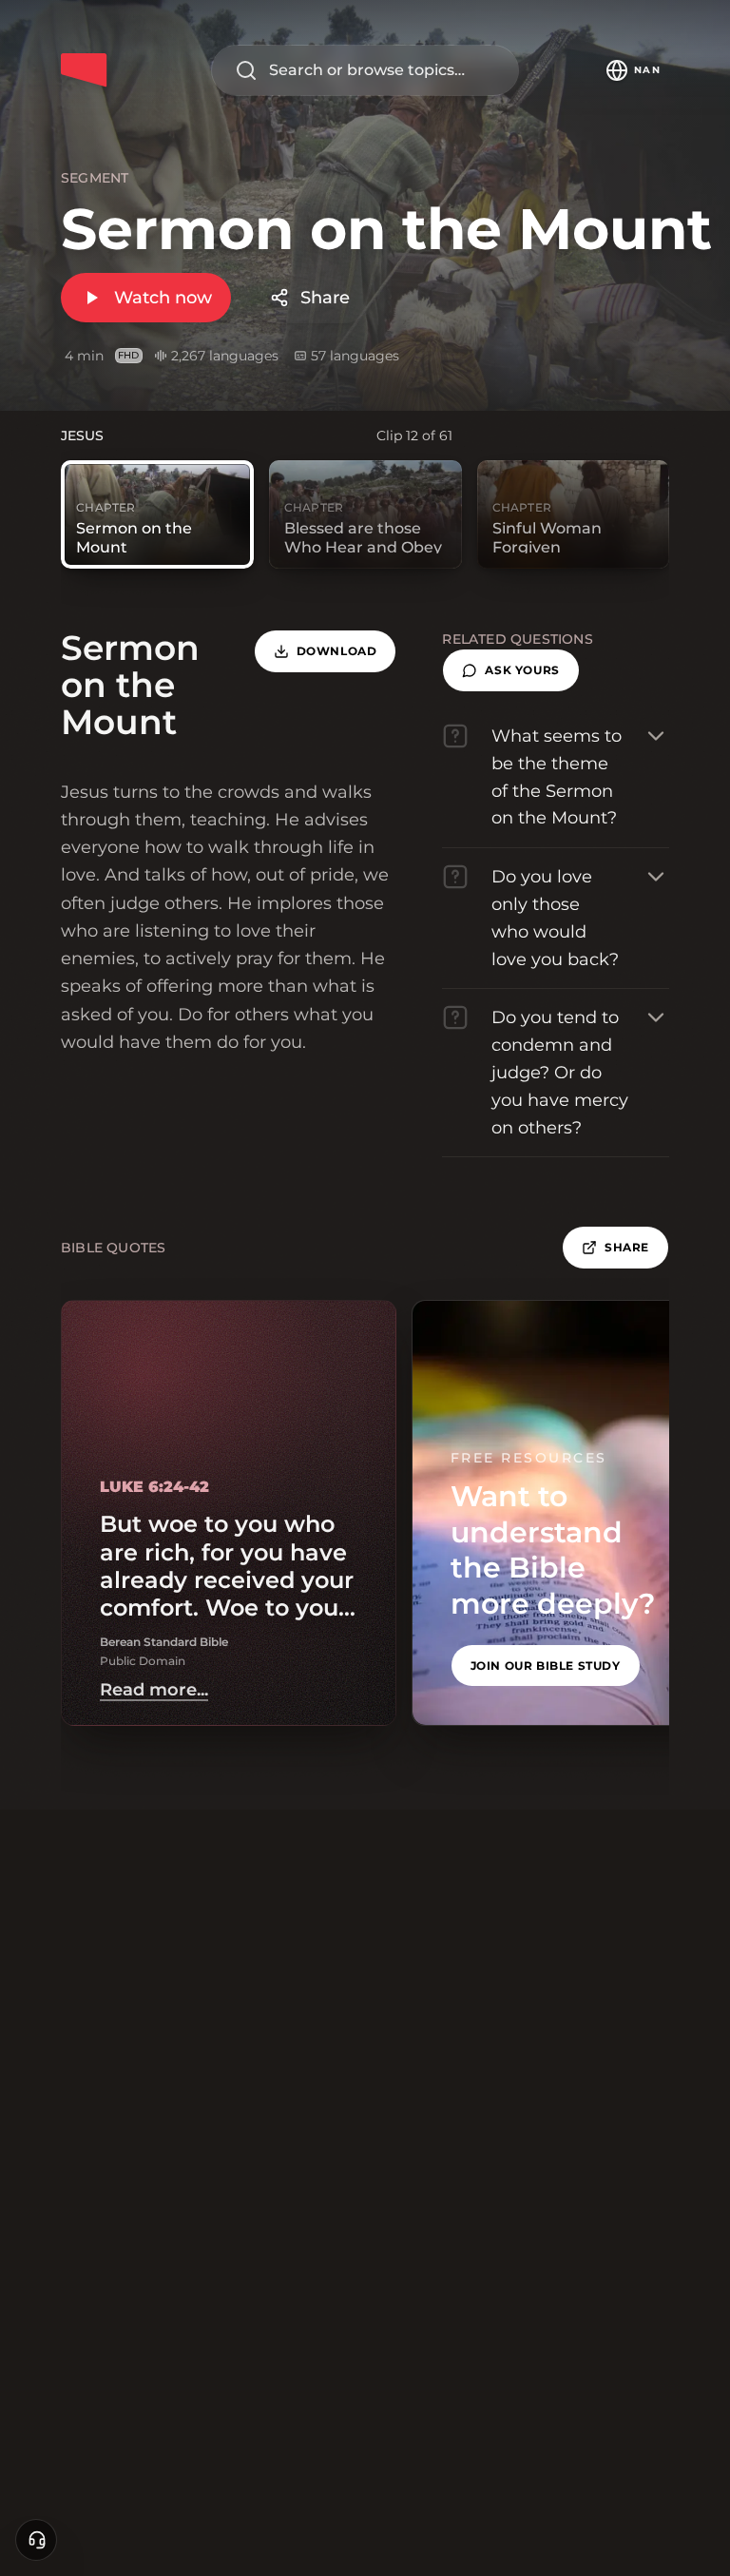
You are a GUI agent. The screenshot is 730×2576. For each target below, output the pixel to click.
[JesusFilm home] (84, 70)
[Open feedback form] (36, 2540)
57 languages (355, 356)
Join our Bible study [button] (546, 1666)
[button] (510, 670)
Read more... (154, 1690)
